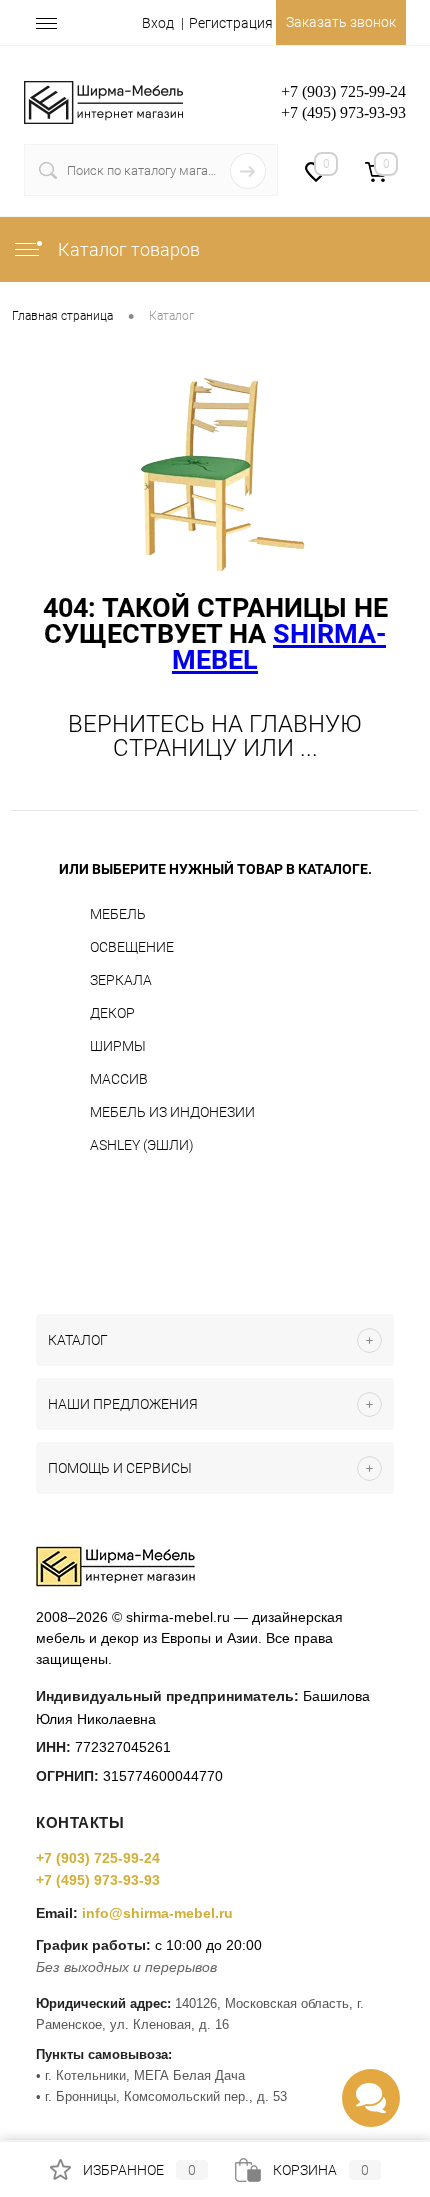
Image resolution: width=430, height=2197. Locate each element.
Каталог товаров (127, 249)
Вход (158, 23)
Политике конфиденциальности (246, 2069)
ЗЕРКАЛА (121, 980)
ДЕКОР (112, 1013)
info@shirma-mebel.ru (157, 1913)
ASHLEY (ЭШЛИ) (142, 1145)
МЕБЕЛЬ (118, 914)
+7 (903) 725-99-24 (98, 1858)
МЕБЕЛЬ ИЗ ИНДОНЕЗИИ (172, 1112)
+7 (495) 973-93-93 (98, 1880)
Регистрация (231, 23)
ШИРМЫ (118, 1046)
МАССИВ (119, 1079)
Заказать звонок (341, 22)
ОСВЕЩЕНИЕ (132, 947)
